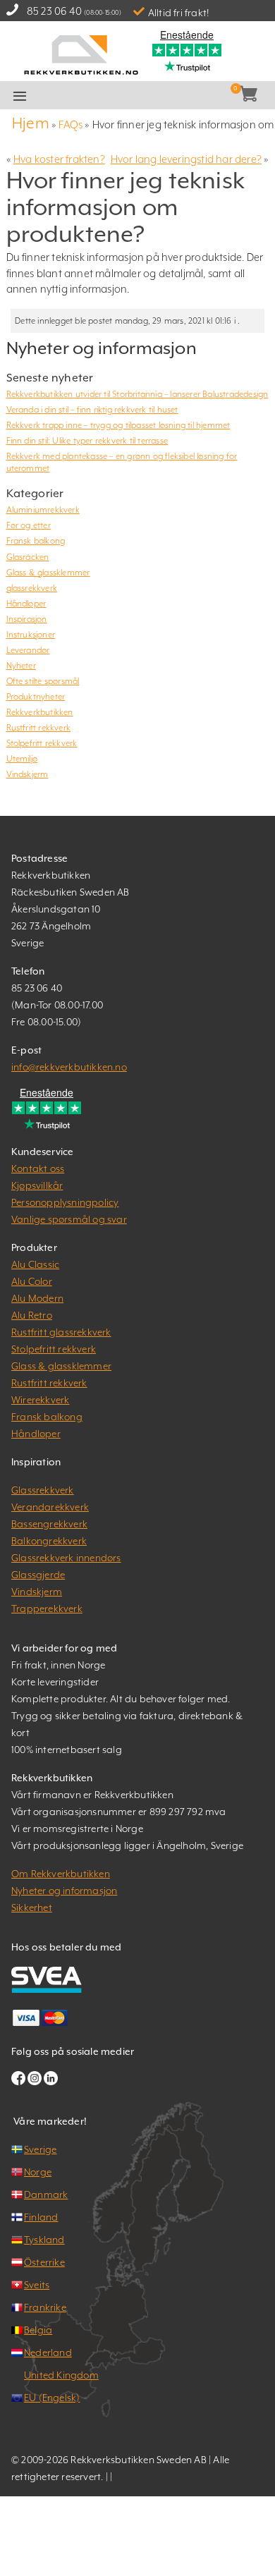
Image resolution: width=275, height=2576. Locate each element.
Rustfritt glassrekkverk (61, 1332)
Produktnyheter (36, 697)
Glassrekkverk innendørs (66, 1558)
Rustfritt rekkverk (39, 728)
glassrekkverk (32, 588)
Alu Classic (35, 1264)
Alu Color (32, 1281)
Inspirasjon (27, 619)
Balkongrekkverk (49, 1541)
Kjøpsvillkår (37, 1185)
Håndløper (26, 604)
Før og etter (29, 525)
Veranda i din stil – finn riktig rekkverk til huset (92, 410)
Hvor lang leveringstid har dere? (186, 159)
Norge (38, 2172)
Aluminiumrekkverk (43, 510)
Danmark (46, 2195)
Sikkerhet (32, 1907)
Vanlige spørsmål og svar (69, 1219)
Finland (41, 2217)
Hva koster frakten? (59, 159)
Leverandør (28, 650)
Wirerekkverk (40, 1400)
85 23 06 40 (54, 11)
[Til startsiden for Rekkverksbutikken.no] (81, 53)
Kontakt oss (38, 1168)
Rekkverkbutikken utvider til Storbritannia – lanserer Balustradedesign (137, 394)
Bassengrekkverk (49, 1524)
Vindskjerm (28, 774)
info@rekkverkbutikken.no (69, 1067)
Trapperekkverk (47, 1609)
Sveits (37, 2285)
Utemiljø (22, 759)
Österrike (44, 2262)
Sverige (40, 2149)
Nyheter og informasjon (64, 1891)
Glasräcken (28, 557)
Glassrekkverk (43, 1490)
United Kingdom (61, 2375)
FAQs (71, 124)
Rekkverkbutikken (40, 712)
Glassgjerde (38, 1575)
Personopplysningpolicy (65, 1202)
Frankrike (45, 2307)
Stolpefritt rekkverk (42, 743)
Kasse (157, 96)
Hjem (31, 123)
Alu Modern (37, 1298)
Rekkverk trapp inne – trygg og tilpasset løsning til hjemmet (118, 425)
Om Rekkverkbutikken (61, 1874)
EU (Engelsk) (52, 2398)
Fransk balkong (36, 541)
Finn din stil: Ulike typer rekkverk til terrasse (87, 441)
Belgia (38, 2330)
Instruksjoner (31, 635)
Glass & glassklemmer (48, 573)
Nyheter (21, 666)
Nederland (48, 2352)
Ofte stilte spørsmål (43, 681)
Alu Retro (32, 1315)
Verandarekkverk (50, 1507)
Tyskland (44, 2240)
